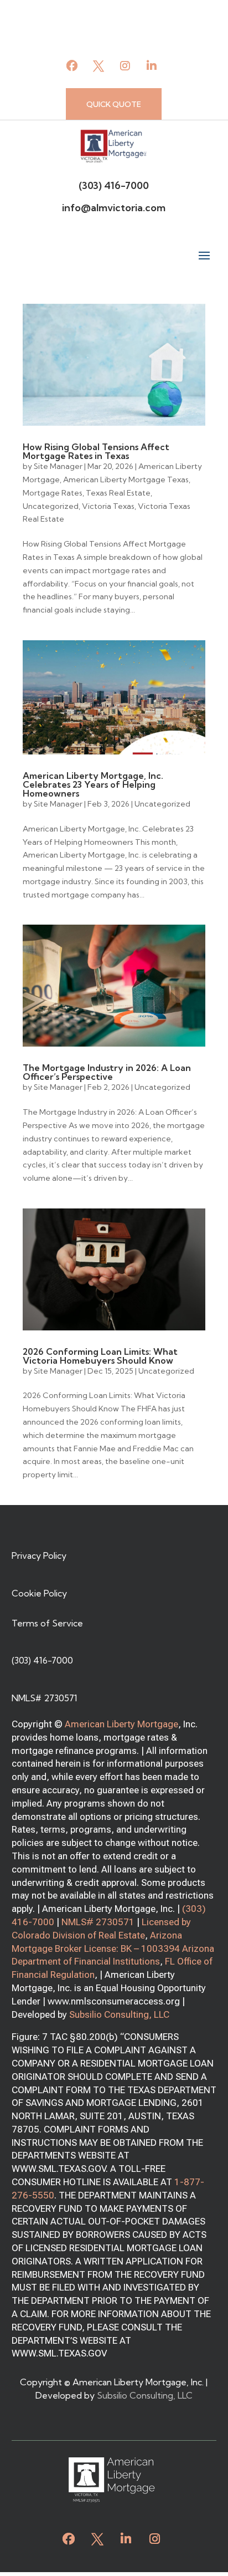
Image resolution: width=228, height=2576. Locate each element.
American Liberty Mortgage (121, 1724)
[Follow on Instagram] (125, 66)
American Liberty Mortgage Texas (126, 480)
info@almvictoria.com (114, 208)
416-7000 (33, 1922)
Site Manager (58, 466)
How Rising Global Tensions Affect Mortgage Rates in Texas (96, 451)
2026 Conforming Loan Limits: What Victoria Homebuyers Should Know (100, 1356)
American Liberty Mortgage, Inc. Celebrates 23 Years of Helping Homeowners (93, 784)
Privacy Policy (39, 1555)
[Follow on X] (99, 66)
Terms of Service (47, 1623)
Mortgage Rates (53, 493)
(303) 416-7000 (114, 185)
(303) (194, 1909)
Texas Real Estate (118, 493)
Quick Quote (114, 104)
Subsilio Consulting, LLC (119, 2014)
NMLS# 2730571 (98, 1922)
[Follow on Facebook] (72, 66)
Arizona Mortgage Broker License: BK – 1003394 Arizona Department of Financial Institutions (113, 1948)
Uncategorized (51, 506)
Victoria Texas (108, 506)
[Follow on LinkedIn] (152, 66)
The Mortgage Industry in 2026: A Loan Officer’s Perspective (107, 1072)
